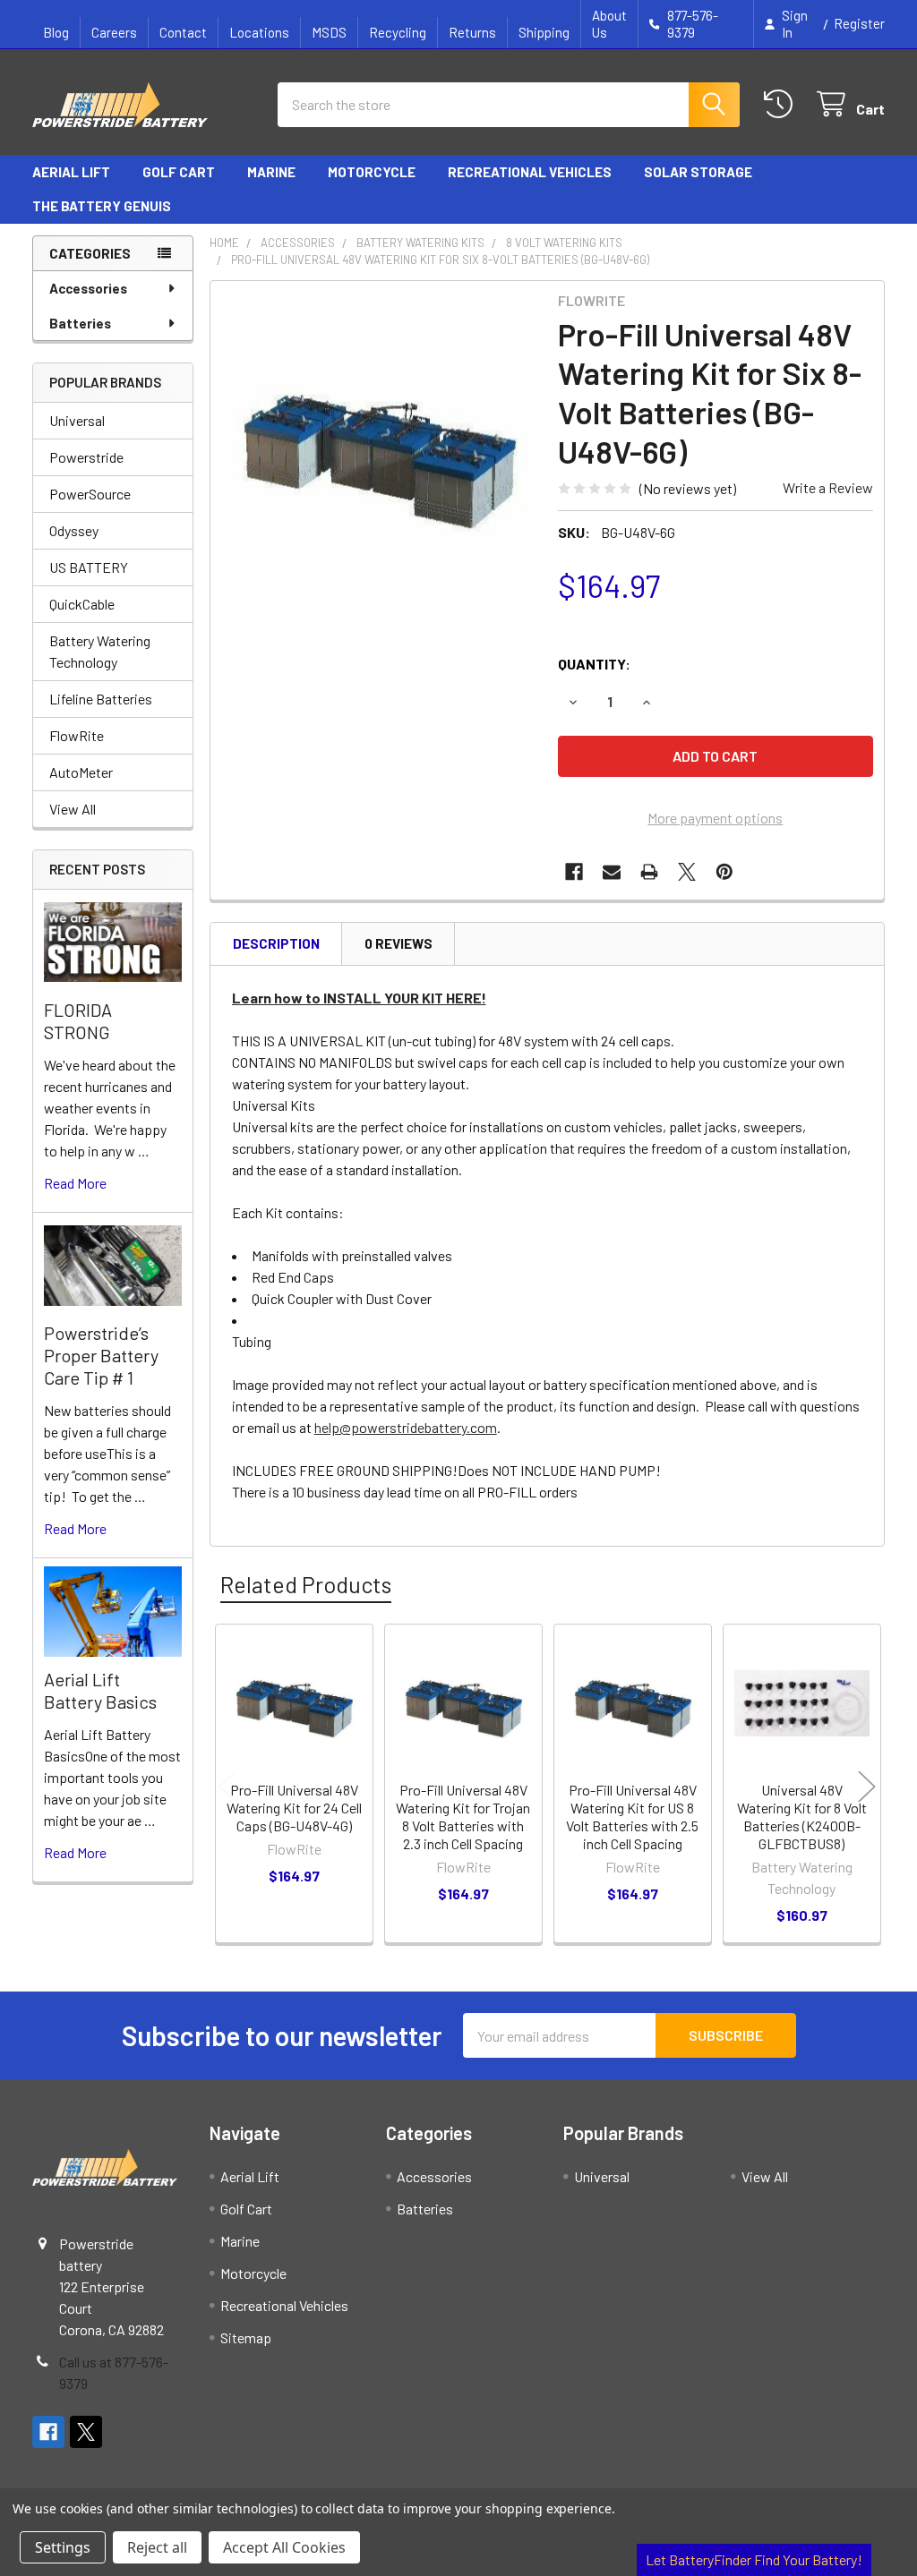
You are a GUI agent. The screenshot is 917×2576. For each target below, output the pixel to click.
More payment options (715, 818)
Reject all (157, 2547)
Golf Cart (179, 172)
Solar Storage (698, 172)
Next (867, 1786)
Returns (472, 32)
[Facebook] (574, 872)
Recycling (398, 32)
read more (75, 1183)
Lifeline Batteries (101, 699)
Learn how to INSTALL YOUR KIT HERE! (359, 998)
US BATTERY (89, 567)
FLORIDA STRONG (78, 1021)
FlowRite (77, 735)
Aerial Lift (71, 172)
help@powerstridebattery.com (406, 1427)
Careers (114, 32)
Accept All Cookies (284, 2547)
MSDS (329, 32)
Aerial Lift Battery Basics (100, 1690)
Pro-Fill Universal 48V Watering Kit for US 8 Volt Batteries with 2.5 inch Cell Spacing (632, 1817)
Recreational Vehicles (530, 172)
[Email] (612, 872)
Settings (63, 2547)
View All (73, 809)
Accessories (88, 288)
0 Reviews (399, 943)
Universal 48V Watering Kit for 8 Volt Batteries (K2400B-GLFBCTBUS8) (802, 1817)
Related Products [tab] (306, 1584)
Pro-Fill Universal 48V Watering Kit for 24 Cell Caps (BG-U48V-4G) (294, 1808)
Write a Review (828, 487)
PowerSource (90, 494)
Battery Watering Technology (100, 651)
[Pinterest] (724, 872)
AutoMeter (81, 772)
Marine (271, 172)
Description (276, 943)
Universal (77, 420)
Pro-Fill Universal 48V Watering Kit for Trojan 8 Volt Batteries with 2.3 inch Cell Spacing (463, 1817)
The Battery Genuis (102, 206)
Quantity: (594, 664)
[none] (379, 450)
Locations (259, 32)
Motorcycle (372, 172)
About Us (609, 24)
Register (859, 23)
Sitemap (246, 2337)
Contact (183, 32)
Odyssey (74, 530)
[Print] (649, 872)
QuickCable (82, 604)
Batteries (80, 323)
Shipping (544, 32)
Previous (227, 1786)
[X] (687, 872)
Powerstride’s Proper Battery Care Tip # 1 (101, 1355)
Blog (56, 32)
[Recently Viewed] (782, 104)
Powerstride (86, 457)
